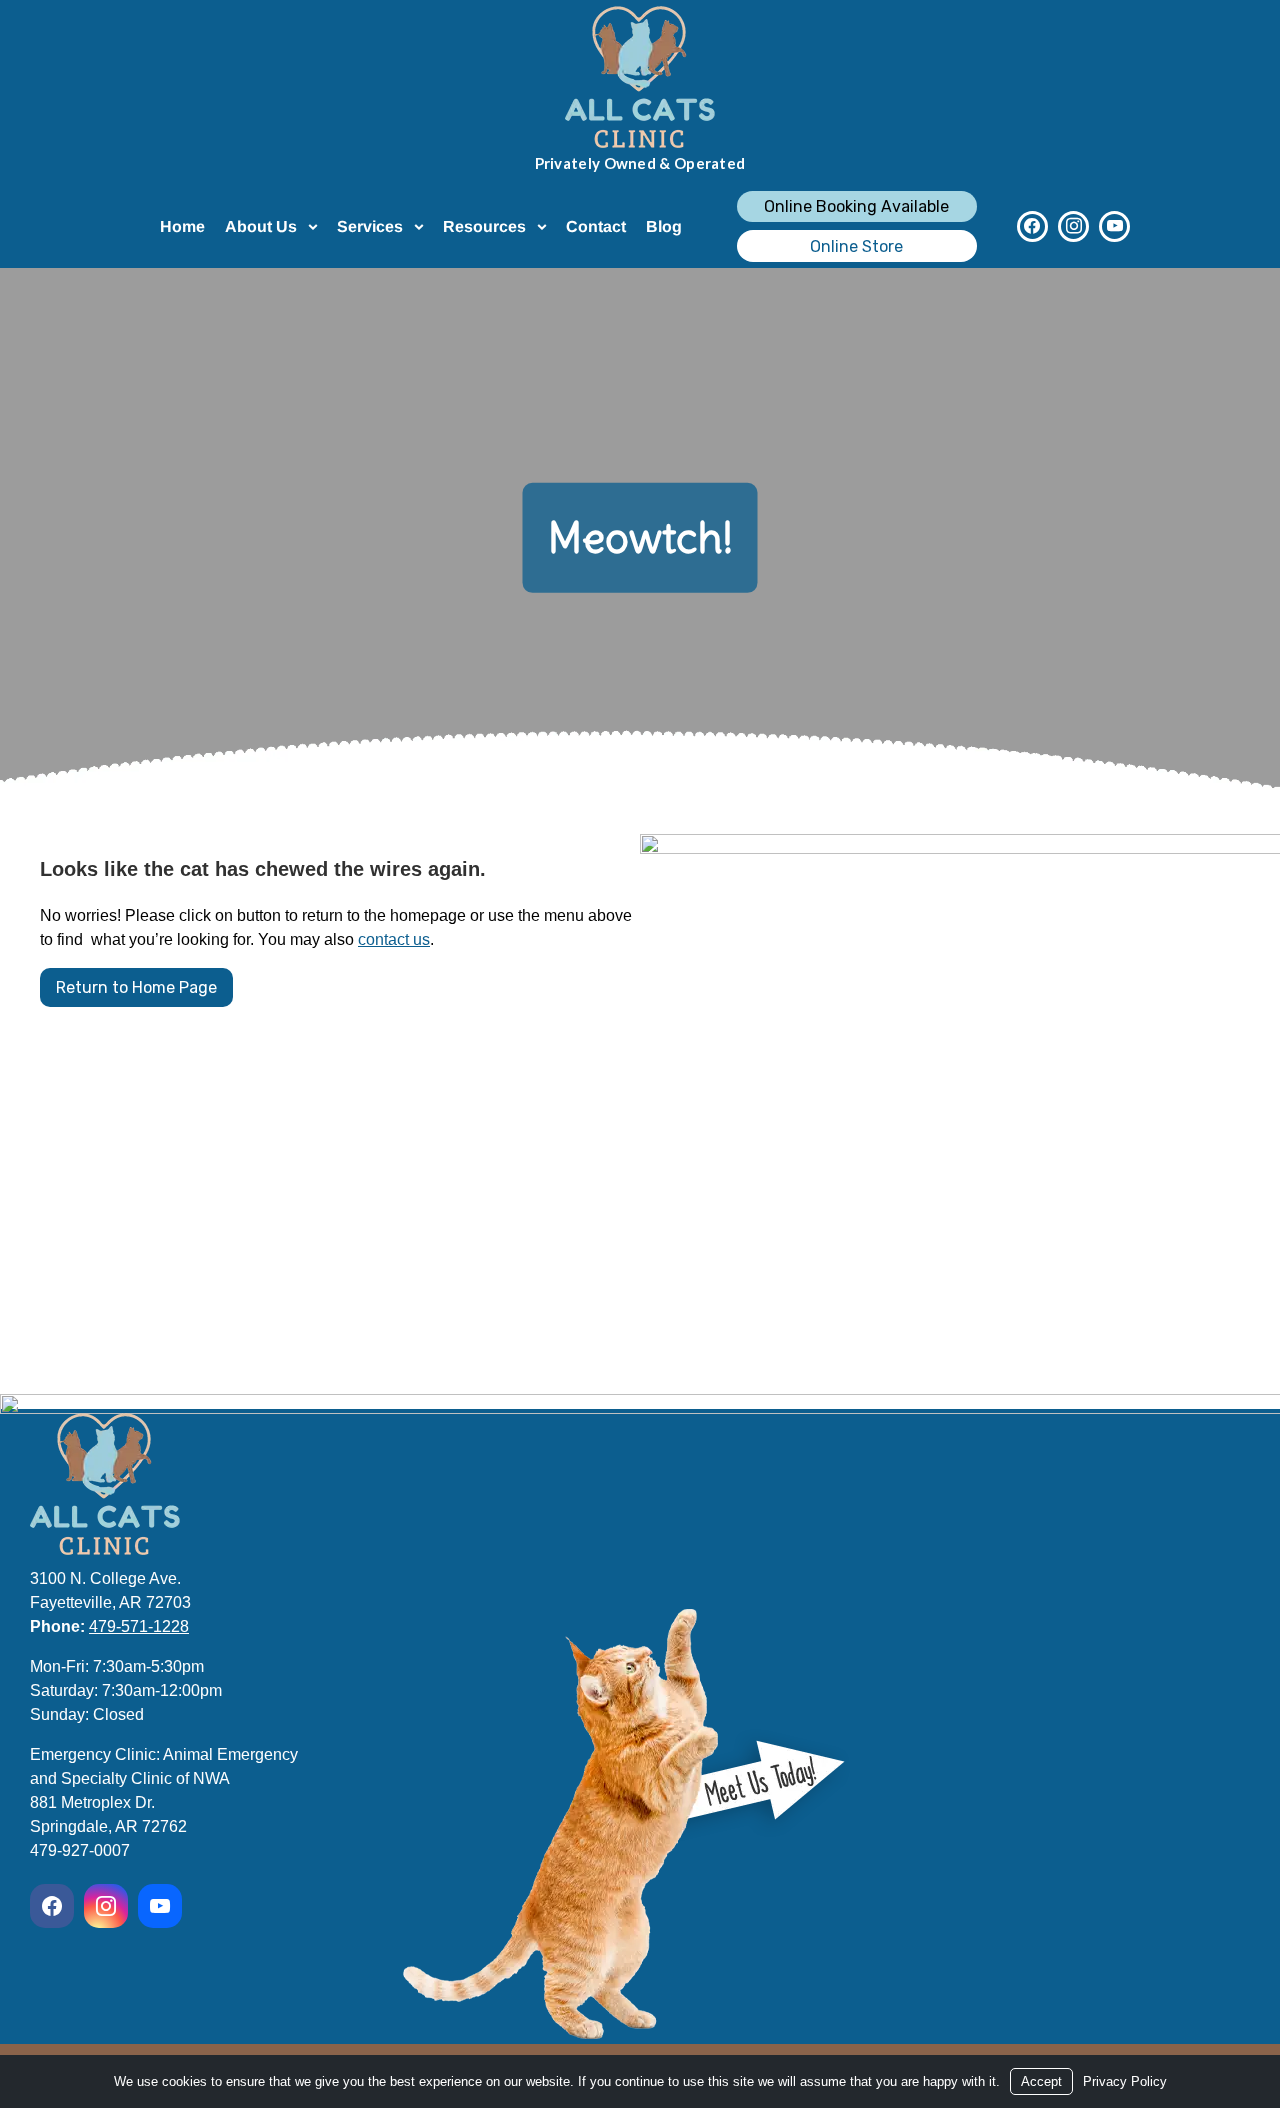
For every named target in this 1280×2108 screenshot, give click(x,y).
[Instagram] (1073, 226)
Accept (1041, 2081)
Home (182, 226)
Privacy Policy (1125, 2081)
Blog (664, 226)
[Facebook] (1032, 226)
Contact (596, 226)
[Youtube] (1114, 226)
